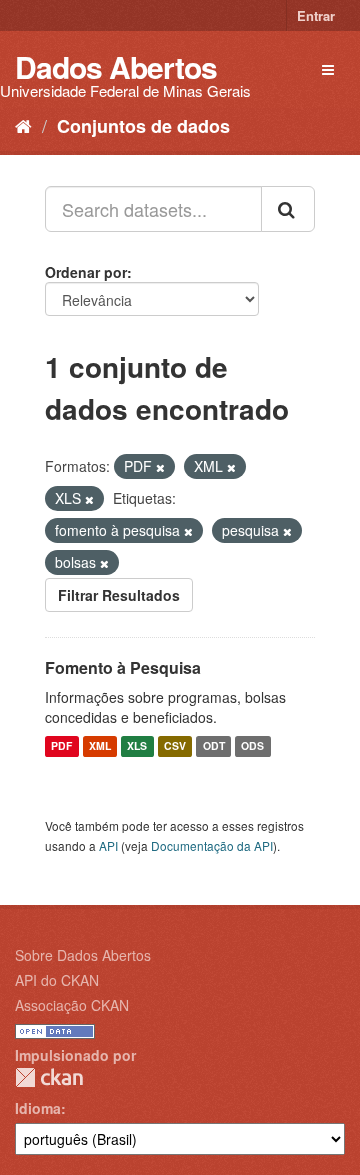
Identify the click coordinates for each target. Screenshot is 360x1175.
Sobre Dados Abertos (83, 955)
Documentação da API (212, 845)
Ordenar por (86, 272)
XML (100, 746)
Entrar (316, 15)
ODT (214, 746)
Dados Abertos (116, 66)
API (108, 845)
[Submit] (288, 209)
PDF (61, 746)
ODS (252, 746)
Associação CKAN (72, 1005)
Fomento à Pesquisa (123, 667)
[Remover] (160, 467)
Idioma (38, 1108)
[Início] (23, 125)
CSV (175, 746)
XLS (137, 746)
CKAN (49, 1077)
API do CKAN (57, 980)
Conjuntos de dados (143, 126)
